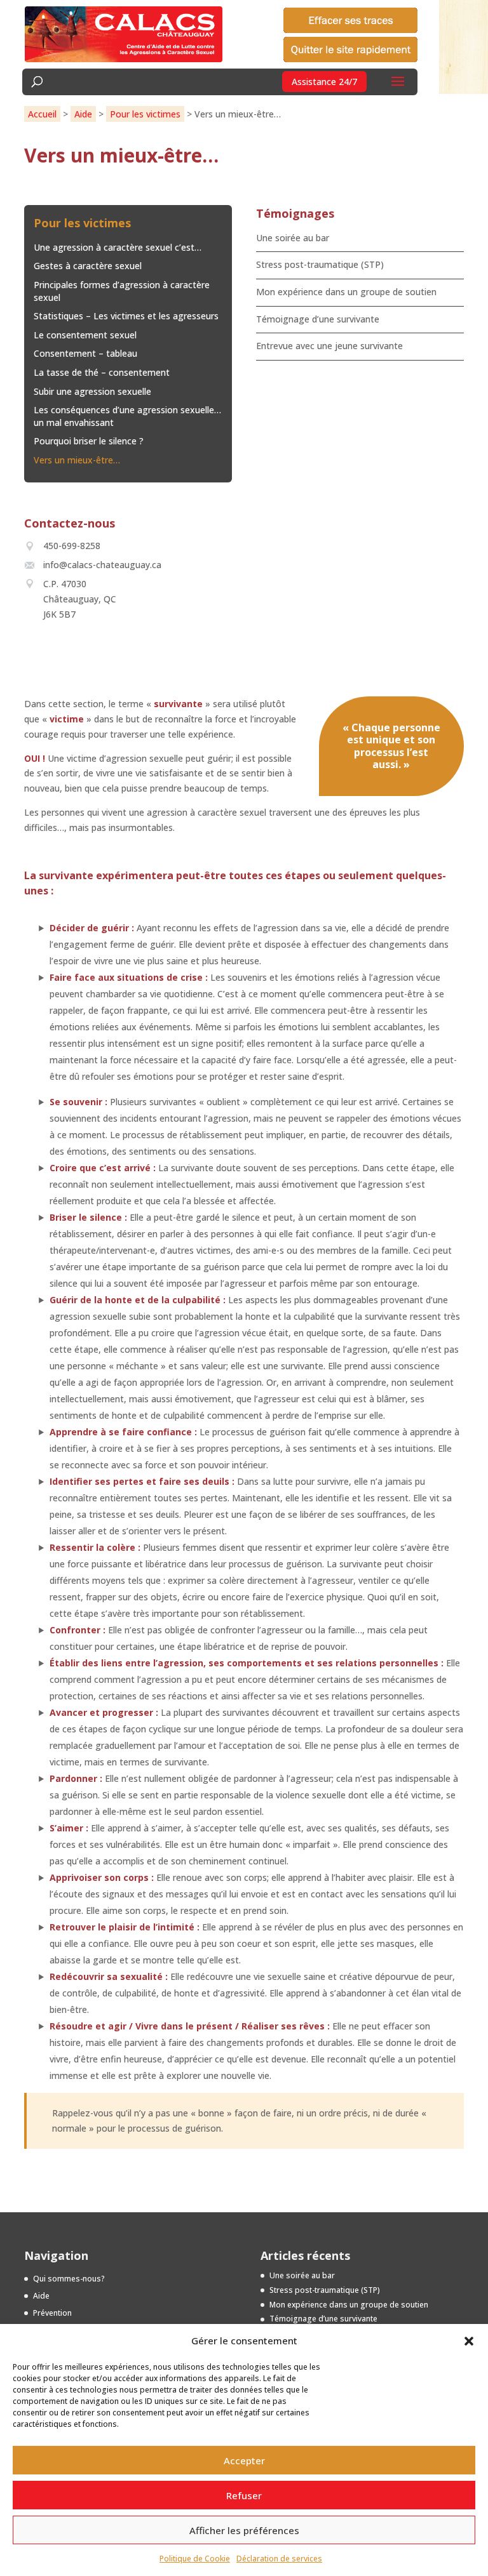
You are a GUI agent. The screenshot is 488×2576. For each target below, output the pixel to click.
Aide (83, 114)
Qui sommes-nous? (69, 2279)
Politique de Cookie (195, 2559)
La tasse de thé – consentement (102, 372)
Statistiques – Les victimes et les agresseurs (126, 316)
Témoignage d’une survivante (318, 319)
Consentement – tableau (85, 353)
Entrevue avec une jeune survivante (329, 346)
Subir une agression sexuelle (92, 391)
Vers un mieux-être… (77, 460)
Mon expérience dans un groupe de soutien (346, 292)
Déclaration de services (279, 2559)
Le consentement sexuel (85, 335)
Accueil (42, 114)
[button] (469, 2341)
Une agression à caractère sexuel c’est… (118, 247)
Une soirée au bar (293, 238)
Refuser (244, 2495)
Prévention (52, 2313)
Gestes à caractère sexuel (88, 266)
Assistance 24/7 (324, 82)
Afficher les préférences (244, 2530)
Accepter (244, 2460)
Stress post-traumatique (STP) (320, 264)
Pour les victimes (145, 114)
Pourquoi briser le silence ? (89, 441)
